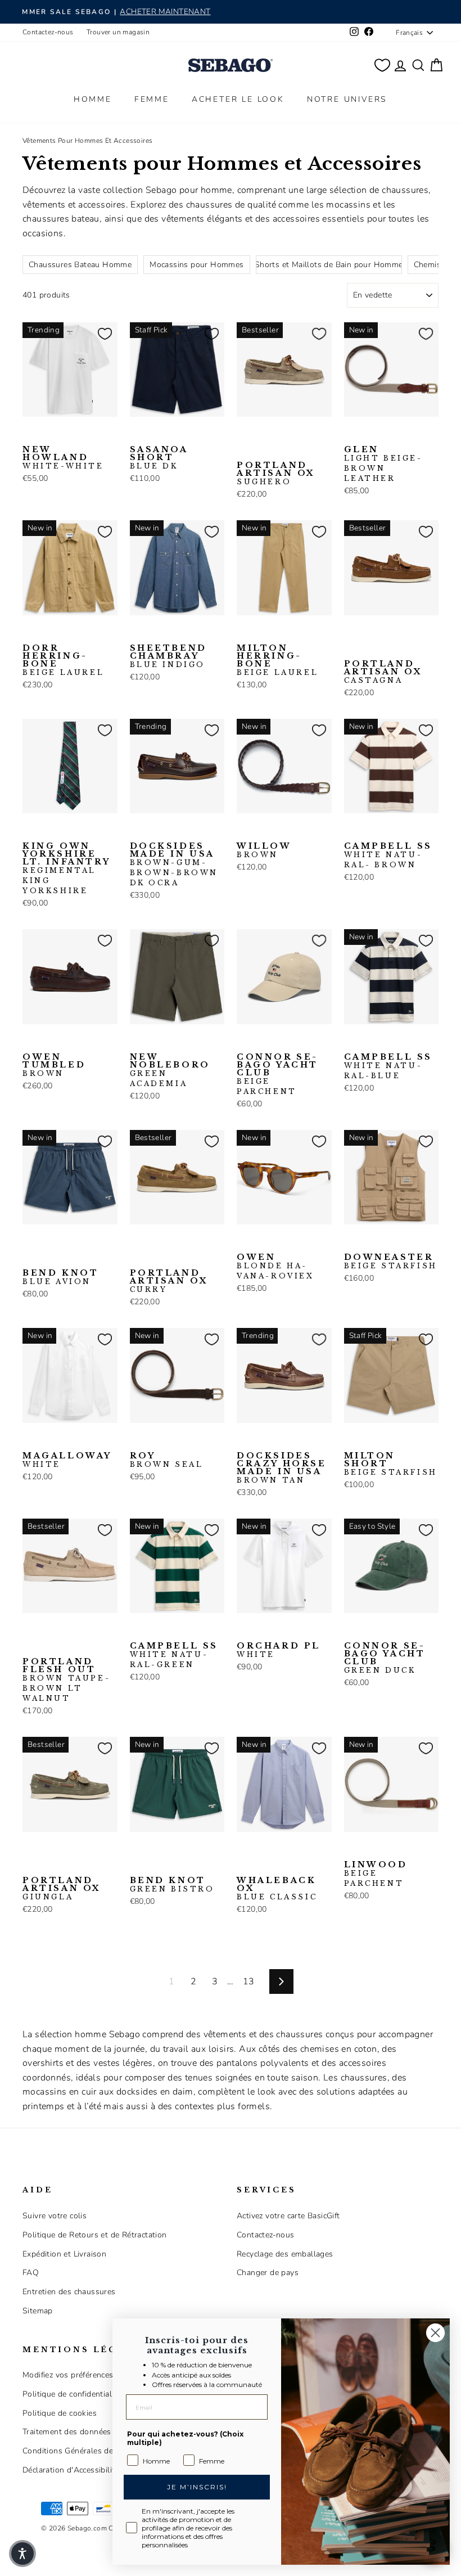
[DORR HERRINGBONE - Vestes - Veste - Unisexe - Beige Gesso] (48, 633)
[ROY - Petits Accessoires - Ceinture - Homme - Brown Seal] (137, 1440)
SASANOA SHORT (159, 458)
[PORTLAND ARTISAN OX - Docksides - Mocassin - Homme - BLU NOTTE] (262, 434)
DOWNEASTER (391, 1262)
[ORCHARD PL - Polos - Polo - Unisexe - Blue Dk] (262, 1631)
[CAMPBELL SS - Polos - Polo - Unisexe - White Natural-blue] (369, 831)
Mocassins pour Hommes (196, 265)
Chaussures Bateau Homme (80, 265)
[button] (22, 2554)
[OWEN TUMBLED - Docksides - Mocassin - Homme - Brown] (30, 1042)
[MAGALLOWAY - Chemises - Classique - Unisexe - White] (30, 1440)
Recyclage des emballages (285, 2254)
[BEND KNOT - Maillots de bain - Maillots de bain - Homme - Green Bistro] (66, 1242)
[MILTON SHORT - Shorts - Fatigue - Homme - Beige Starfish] (351, 1440)
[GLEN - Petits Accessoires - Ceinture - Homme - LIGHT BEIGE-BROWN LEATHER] (351, 434)
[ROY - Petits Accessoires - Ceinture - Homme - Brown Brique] (155, 1440)
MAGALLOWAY (67, 1460)
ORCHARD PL (279, 1650)
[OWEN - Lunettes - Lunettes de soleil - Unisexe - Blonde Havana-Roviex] (244, 1242)
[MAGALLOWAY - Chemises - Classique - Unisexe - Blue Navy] (48, 1440)
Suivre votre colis (55, 2216)
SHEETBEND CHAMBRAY (168, 656)
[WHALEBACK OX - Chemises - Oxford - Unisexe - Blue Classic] (244, 1849)
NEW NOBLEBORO (170, 1070)
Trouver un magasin (118, 32)
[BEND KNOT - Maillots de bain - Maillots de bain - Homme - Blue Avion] (30, 1242)
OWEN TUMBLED (54, 1065)
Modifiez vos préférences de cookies (89, 2375)
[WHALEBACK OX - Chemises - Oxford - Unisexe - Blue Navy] (280, 1849)
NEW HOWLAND (63, 458)
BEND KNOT (60, 1277)
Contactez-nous (48, 32)
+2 (243, 451)
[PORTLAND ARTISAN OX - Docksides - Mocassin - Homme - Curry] (298, 434)
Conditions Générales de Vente (80, 2451)
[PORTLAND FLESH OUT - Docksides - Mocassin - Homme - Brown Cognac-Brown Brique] (84, 1631)
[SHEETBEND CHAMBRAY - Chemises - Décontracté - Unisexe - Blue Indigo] (137, 633)
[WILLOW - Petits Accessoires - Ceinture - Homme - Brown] (244, 831)
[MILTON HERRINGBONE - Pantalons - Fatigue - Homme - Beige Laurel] (244, 633)
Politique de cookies (60, 2413)
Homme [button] (93, 99)
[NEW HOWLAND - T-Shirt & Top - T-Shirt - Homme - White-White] (30, 434)
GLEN (383, 464)
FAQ (31, 2273)
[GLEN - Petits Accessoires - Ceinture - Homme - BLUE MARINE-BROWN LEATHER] (369, 434)
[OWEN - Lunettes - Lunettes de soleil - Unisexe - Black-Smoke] (262, 1242)
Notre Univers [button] (347, 99)
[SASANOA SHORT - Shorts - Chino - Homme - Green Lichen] (173, 434)
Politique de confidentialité (72, 2394)
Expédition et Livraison (64, 2254)
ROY (167, 1460)
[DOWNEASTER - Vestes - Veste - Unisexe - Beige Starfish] (351, 1242)
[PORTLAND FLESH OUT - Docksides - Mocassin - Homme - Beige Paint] (48, 1631)
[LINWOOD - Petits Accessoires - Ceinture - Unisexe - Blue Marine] (369, 1849)
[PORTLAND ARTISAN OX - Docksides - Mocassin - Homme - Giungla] (30, 1849)
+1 (243, 1866)
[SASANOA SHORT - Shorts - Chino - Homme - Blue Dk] (137, 434)
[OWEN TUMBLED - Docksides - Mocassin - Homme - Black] (48, 1042)
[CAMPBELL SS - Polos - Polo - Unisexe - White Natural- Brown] (351, 831)
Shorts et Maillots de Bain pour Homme (329, 265)
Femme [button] (152, 99)
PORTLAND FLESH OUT (66, 1680)
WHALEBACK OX (277, 1889)
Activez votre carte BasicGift (288, 2216)
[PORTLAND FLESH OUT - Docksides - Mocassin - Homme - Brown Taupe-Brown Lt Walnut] (30, 1631)
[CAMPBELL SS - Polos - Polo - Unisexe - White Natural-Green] (387, 831)
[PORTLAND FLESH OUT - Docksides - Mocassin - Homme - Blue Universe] (66, 1631)
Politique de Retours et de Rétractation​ (95, 2235)
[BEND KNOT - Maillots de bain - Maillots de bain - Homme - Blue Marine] (48, 1242)
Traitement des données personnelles (92, 2432)
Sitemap (38, 2311)
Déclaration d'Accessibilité (71, 2470)
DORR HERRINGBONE (63, 660)
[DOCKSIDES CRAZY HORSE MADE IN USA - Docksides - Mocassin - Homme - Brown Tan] (244, 1440)
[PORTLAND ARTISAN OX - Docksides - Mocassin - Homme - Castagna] (280, 434)
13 (249, 1981)
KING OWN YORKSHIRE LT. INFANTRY (66, 868)
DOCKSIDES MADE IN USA (174, 864)
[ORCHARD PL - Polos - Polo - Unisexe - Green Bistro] (280, 1631)
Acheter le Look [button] (238, 99)
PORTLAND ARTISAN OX (276, 474)
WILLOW (264, 850)
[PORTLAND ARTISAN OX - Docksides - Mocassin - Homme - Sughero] (244, 434)
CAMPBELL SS (388, 855)
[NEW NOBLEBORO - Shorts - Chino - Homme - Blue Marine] (173, 1042)
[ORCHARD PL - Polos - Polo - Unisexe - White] (244, 1631)
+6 (29, 1647)
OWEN (275, 1267)
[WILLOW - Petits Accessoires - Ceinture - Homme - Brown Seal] (262, 831)
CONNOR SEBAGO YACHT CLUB (277, 1074)
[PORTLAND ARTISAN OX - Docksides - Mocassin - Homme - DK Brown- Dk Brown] (405, 633)
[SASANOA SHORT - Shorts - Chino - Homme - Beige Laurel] (155, 434)
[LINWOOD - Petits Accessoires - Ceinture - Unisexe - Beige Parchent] (351, 1849)
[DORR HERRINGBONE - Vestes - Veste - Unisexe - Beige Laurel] (30, 633)
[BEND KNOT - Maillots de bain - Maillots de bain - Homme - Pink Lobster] (84, 1242)
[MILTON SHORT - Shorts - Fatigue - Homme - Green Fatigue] (369, 1440)
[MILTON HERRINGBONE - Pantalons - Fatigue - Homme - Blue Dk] (262, 633)
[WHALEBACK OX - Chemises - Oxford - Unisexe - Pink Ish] (298, 1849)
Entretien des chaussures (69, 2292)
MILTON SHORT (391, 1464)
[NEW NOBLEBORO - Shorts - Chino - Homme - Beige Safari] (155, 1042)
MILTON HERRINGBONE (277, 660)
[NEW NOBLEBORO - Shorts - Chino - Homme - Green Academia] (137, 1042)
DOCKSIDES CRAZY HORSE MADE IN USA (282, 1468)
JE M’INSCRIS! (197, 2487)
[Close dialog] (435, 2333)
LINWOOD (376, 1874)
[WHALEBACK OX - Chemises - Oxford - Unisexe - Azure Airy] (262, 1849)
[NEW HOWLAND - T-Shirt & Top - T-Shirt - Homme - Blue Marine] (48, 434)
